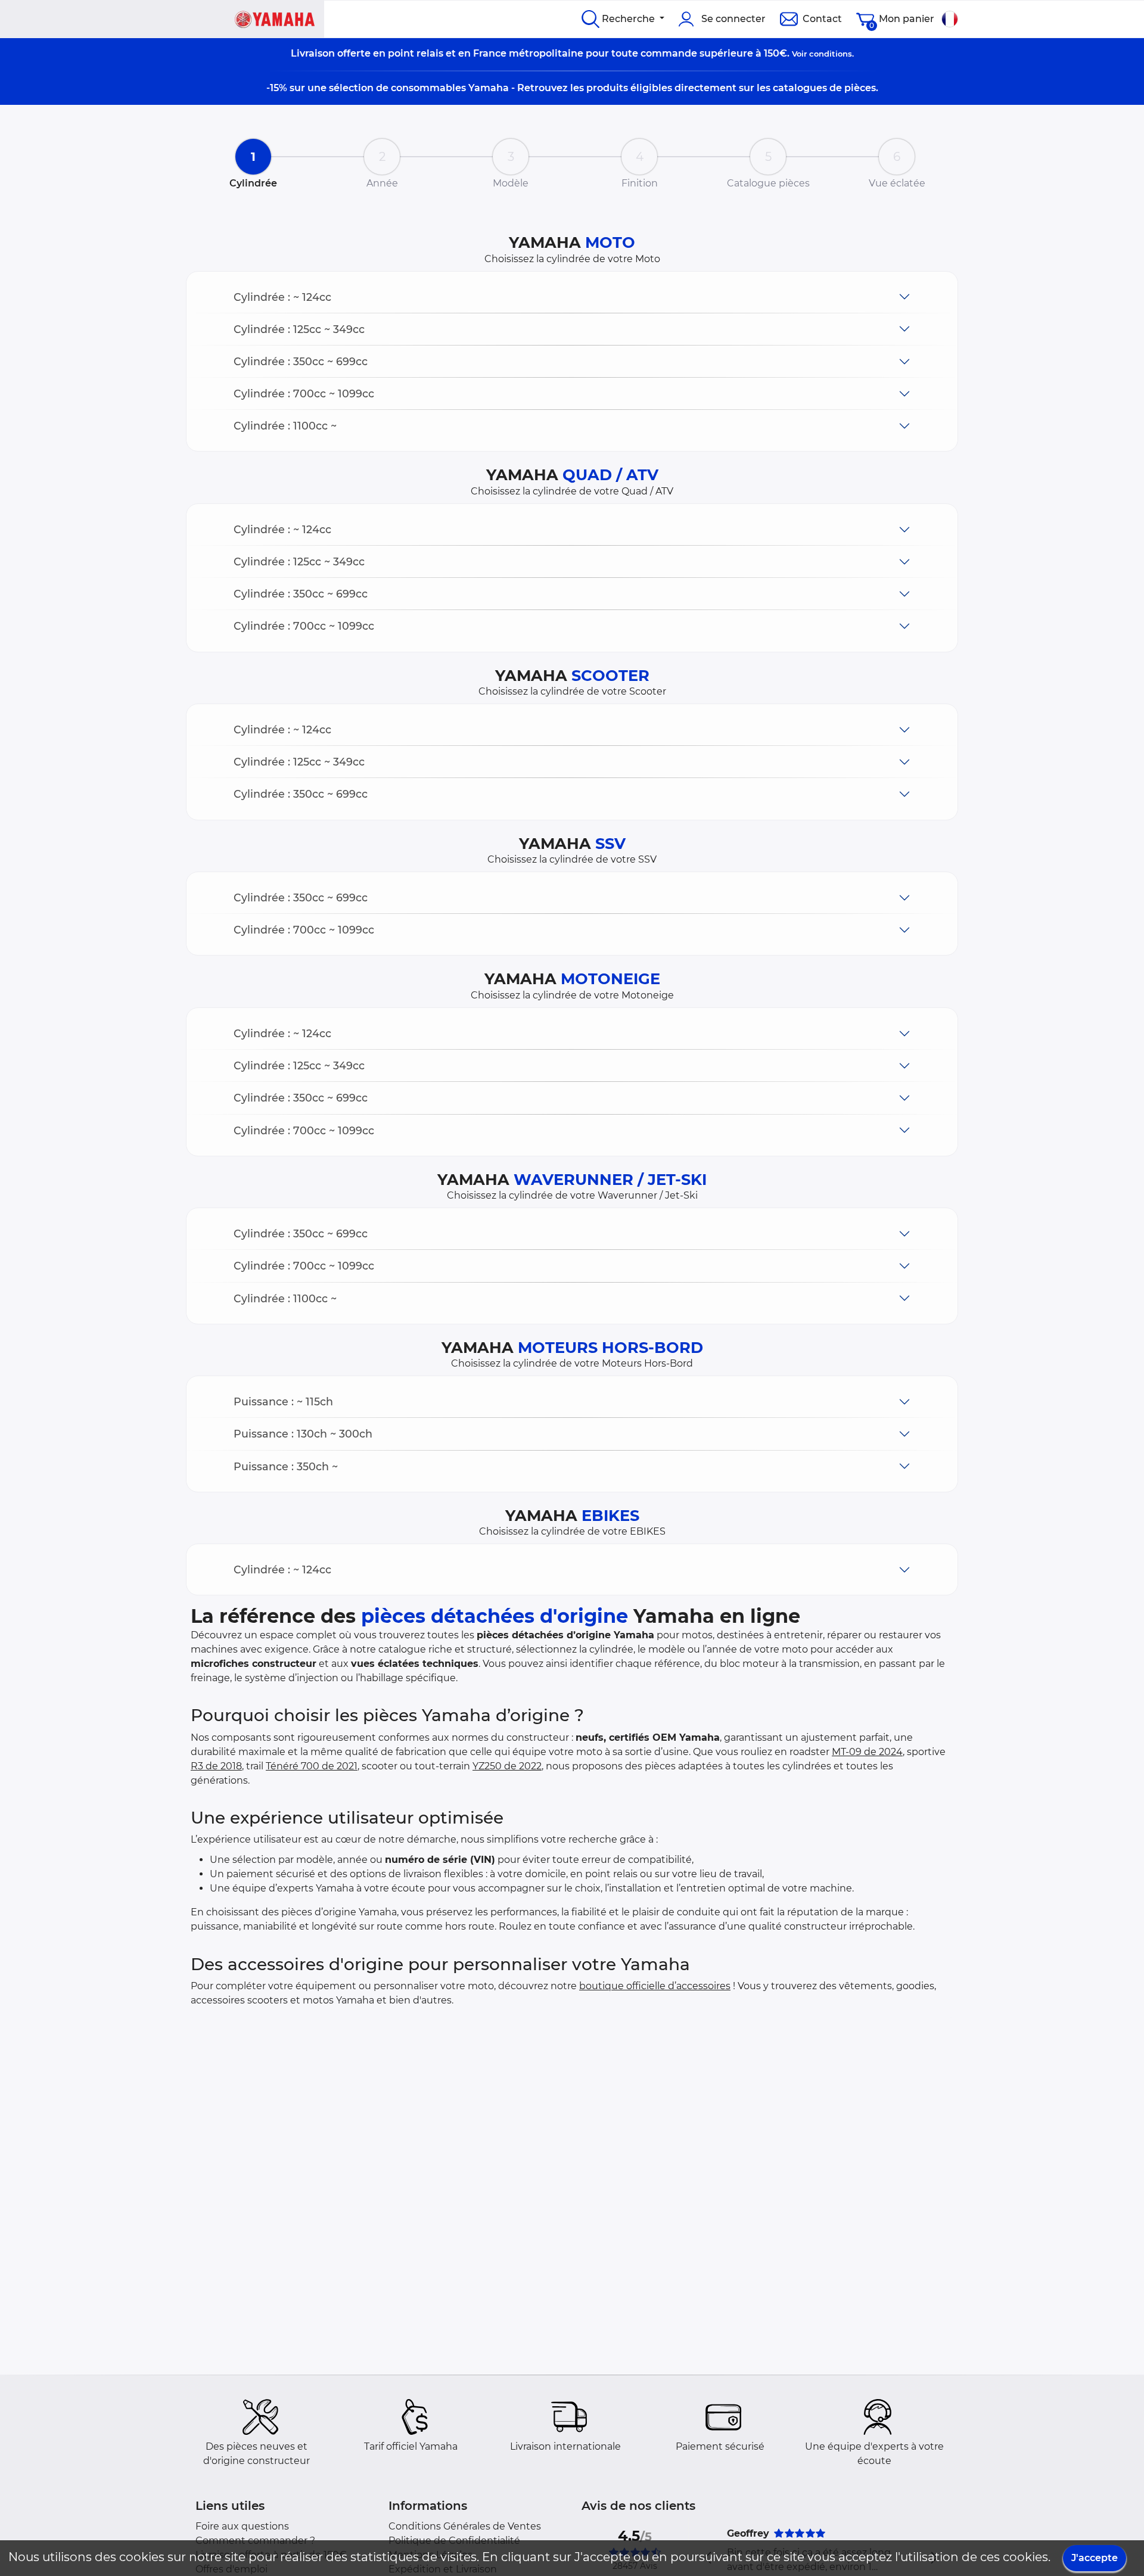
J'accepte (1095, 2558)
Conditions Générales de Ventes (465, 2526)
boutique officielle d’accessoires (655, 1986)
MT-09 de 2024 (867, 1752)
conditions (831, 54)
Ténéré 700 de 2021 (312, 1766)
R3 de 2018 (216, 1766)
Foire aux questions (242, 2526)
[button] (572, 297)
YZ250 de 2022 (507, 1766)
